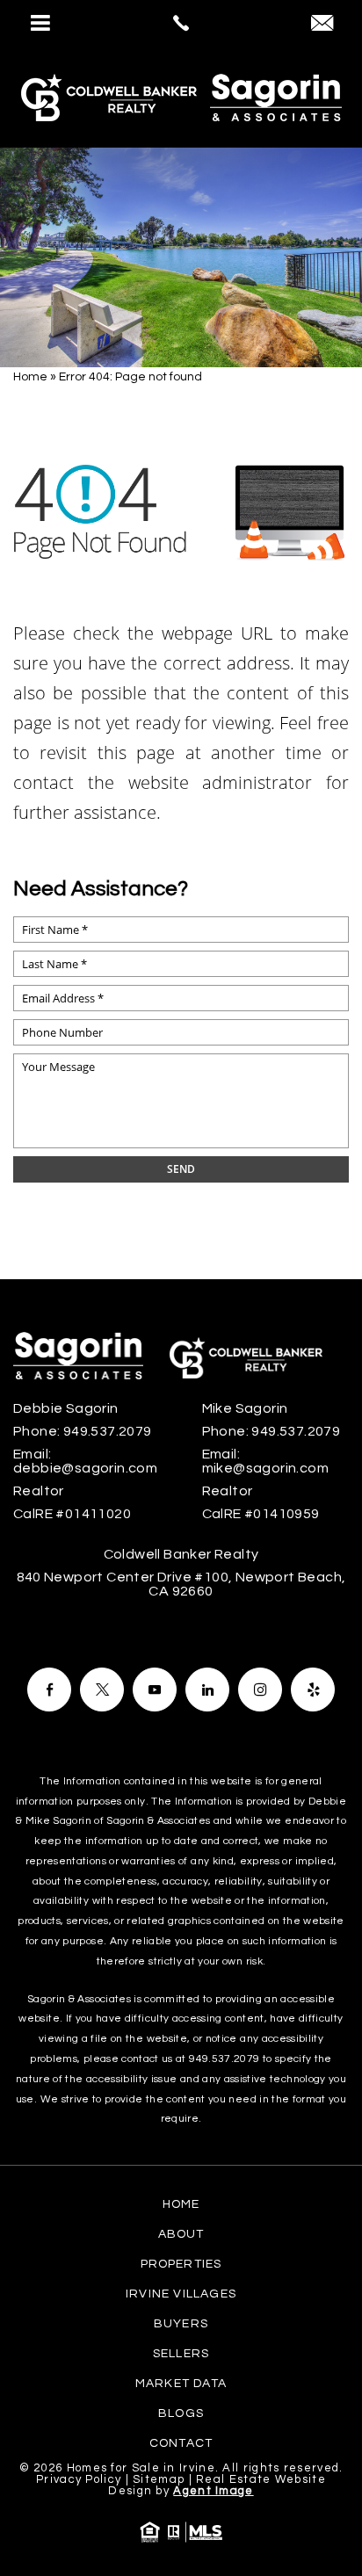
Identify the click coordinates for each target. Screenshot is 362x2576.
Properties (181, 2264)
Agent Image (213, 2491)
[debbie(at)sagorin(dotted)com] (322, 25)
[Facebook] (49, 1690)
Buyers (181, 2324)
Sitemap (159, 2479)
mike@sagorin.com (265, 1468)
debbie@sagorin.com (85, 1468)
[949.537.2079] (181, 23)
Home (181, 2204)
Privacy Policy (79, 2479)
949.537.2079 (108, 1431)
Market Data (181, 2384)
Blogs (181, 2413)
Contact (181, 2443)
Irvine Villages (181, 2294)
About (181, 2234)
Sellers (181, 2354)
